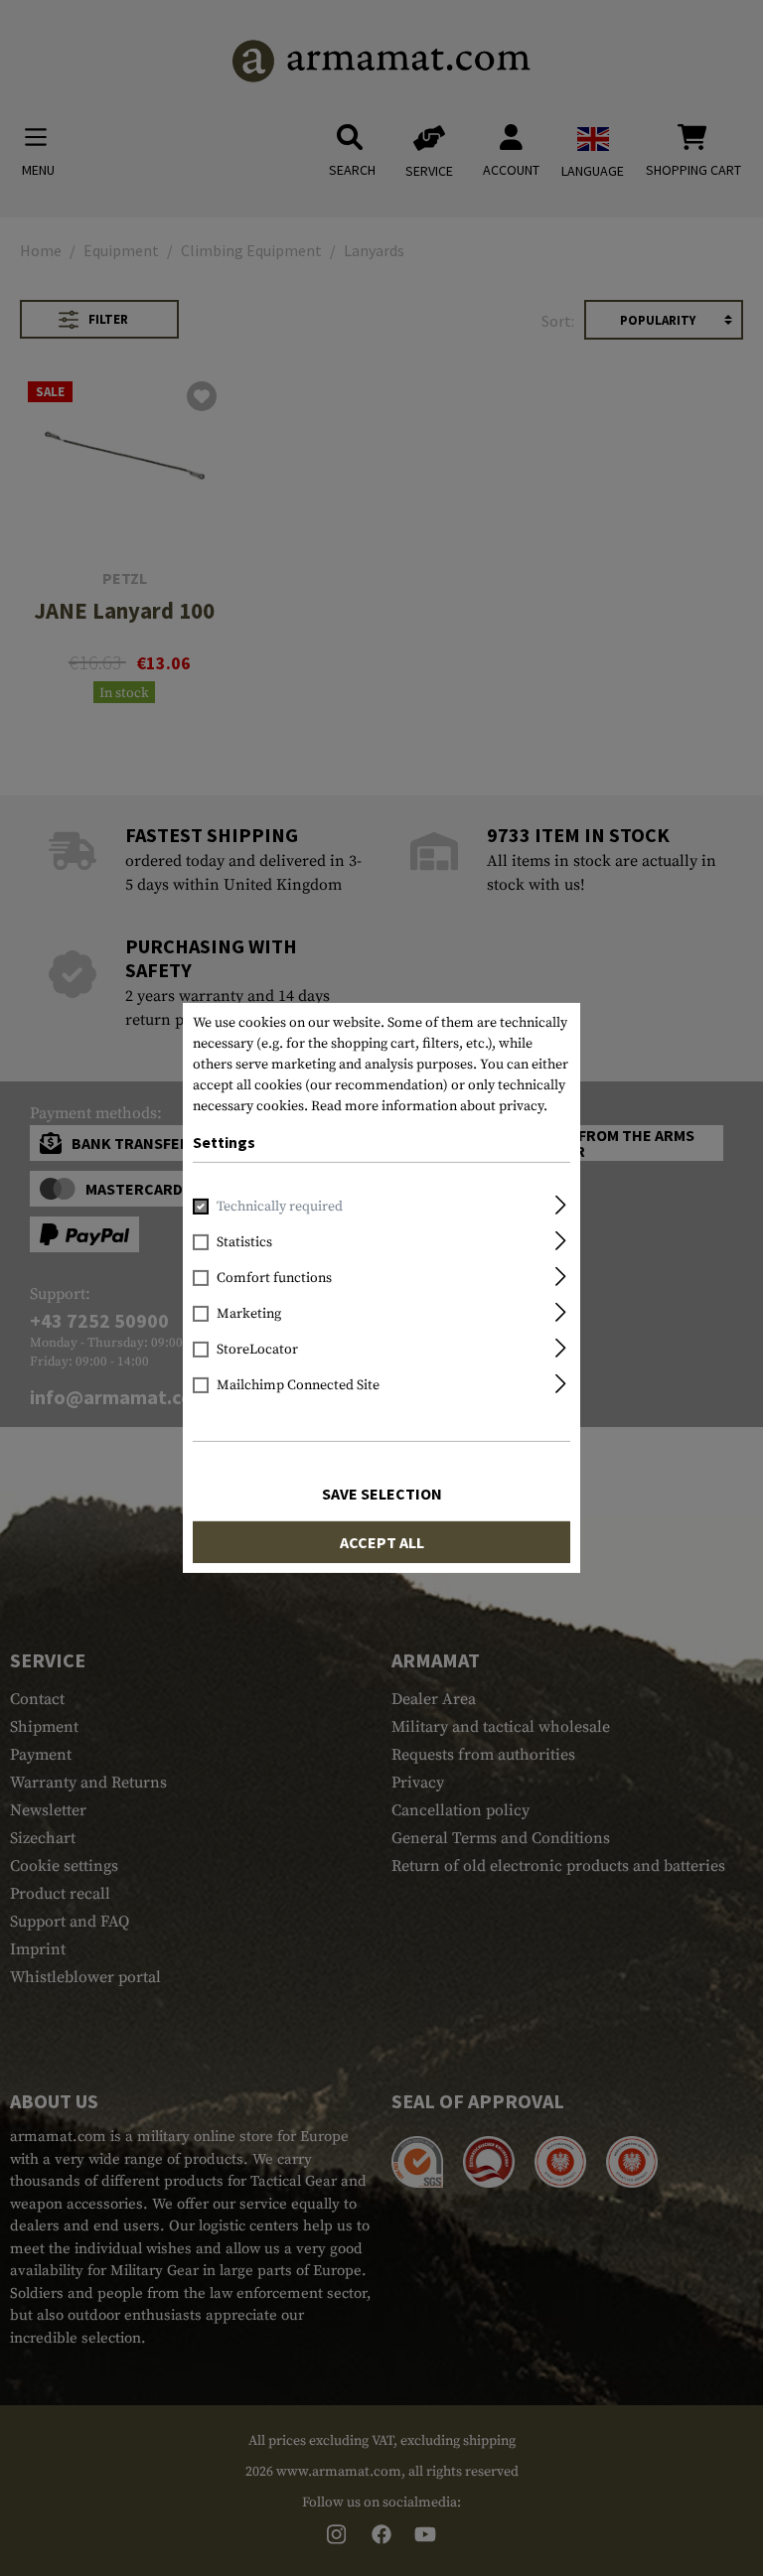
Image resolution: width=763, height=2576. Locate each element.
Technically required (280, 1207)
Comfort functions (274, 1278)
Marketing (249, 1314)
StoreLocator (257, 1350)
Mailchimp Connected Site (298, 1385)
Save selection (382, 1494)
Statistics (244, 1242)
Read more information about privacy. (429, 1106)
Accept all (382, 1542)
